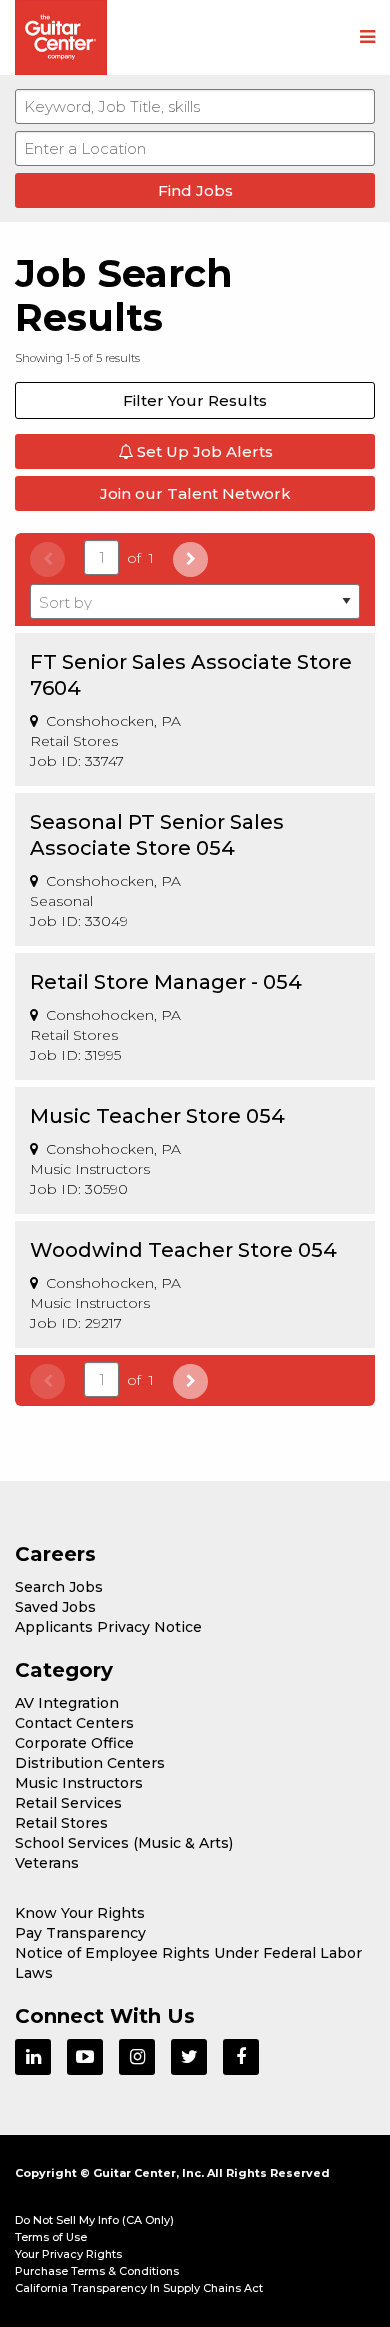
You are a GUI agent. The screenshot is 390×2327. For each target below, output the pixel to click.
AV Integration (67, 1703)
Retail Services (68, 1803)
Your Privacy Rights (68, 2254)
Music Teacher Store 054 (157, 1116)
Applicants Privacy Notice (108, 1627)
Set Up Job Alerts (203, 451)
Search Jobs (59, 1587)
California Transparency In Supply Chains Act (139, 2288)
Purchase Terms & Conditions (97, 2271)
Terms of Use (51, 2237)
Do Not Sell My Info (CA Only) (94, 2220)
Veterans (47, 1863)
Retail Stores (61, 1823)
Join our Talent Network (195, 493)
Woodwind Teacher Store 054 (183, 1250)
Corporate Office (74, 1743)
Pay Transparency (80, 1933)
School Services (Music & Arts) (124, 1843)
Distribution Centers (90, 1763)
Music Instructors (79, 1783)
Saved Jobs (55, 1607)
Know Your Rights (80, 1913)
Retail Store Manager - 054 (166, 982)
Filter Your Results (195, 400)
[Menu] (367, 38)
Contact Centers (74, 1723)
